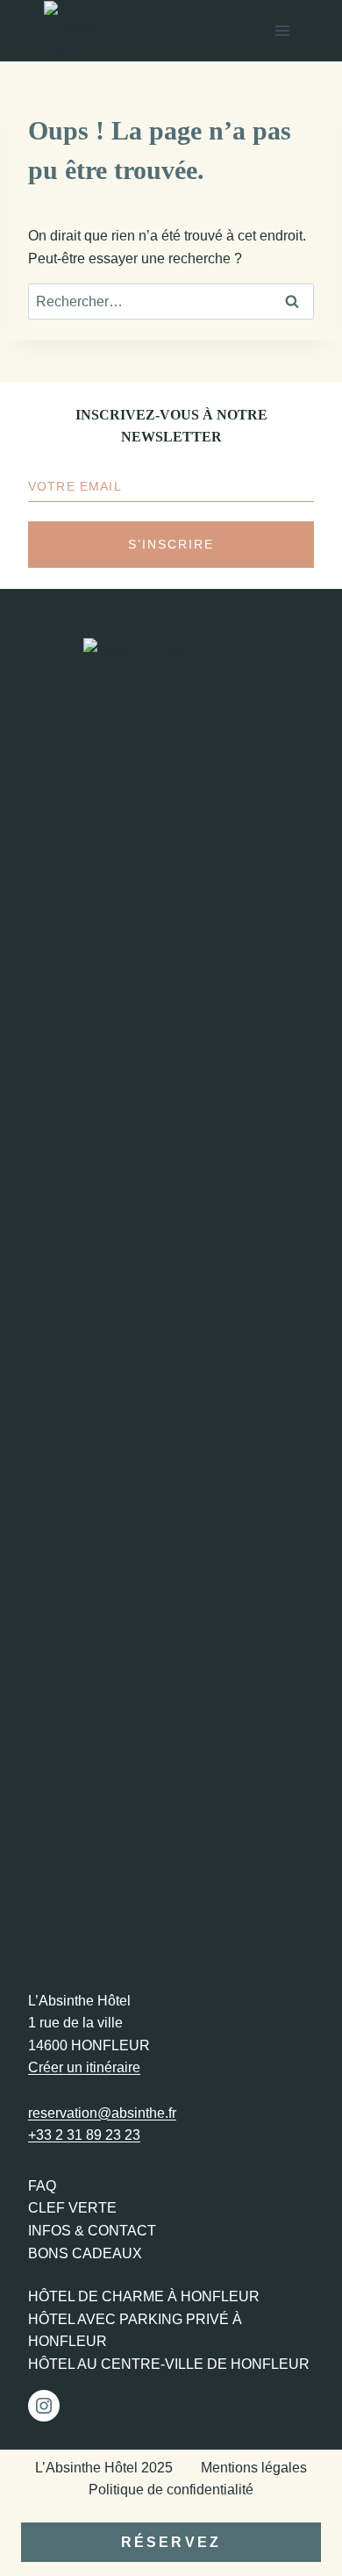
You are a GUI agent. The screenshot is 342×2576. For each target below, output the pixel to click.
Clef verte (72, 2208)
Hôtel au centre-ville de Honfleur (169, 2364)
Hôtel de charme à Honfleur (144, 2296)
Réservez (171, 2542)
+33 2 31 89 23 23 (84, 2135)
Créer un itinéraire (84, 2067)
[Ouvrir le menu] (282, 30)
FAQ (42, 2186)
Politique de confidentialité (171, 2490)
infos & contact (92, 2231)
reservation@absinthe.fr (102, 2113)
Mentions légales (254, 2468)
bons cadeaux (85, 2253)
